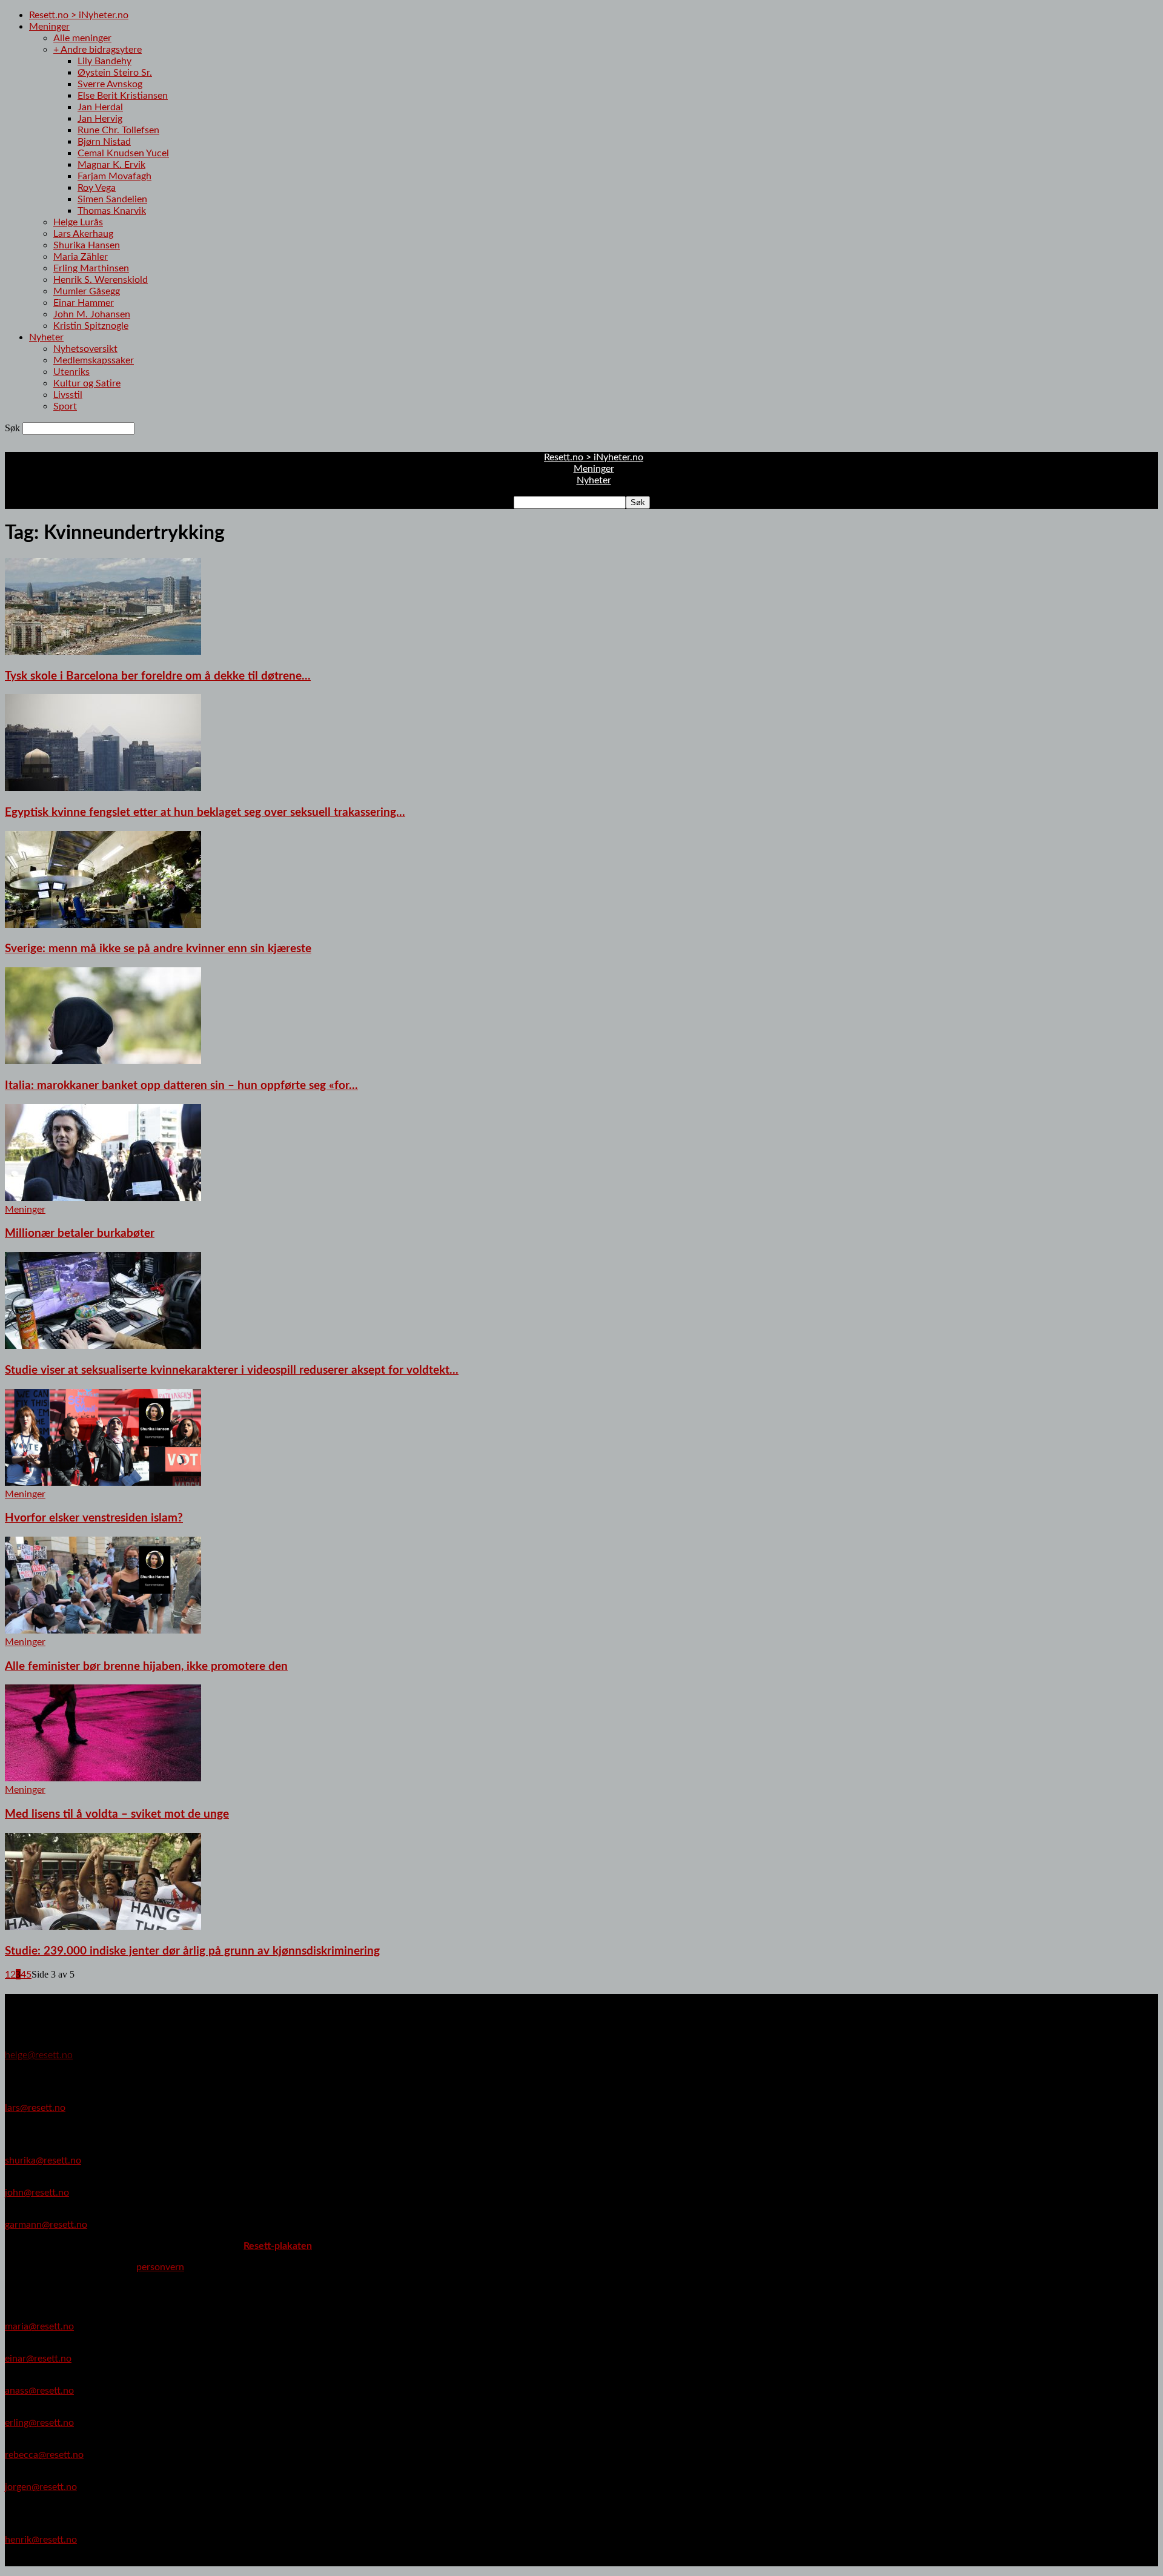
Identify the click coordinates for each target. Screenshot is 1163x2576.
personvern (160, 2267)
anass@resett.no (39, 2391)
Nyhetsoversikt (85, 349)
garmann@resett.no (46, 2225)
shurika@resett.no (43, 2160)
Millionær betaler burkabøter (80, 1233)
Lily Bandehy (104, 61)
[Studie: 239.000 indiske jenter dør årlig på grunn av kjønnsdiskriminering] (103, 1927)
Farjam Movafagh (114, 176)
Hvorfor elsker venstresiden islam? (94, 1518)
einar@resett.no (38, 2359)
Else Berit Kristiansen (123, 96)
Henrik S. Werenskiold (101, 280)
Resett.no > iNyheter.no (79, 15)
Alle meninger (82, 38)
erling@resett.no (39, 2423)
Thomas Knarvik (112, 211)
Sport (65, 406)
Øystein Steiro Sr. (115, 73)
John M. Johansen (92, 314)
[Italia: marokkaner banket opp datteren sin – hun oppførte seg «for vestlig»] (103, 1061)
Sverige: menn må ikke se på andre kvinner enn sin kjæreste (158, 949)
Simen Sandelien (112, 199)
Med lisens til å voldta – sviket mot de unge (117, 1814)
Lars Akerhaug (83, 234)
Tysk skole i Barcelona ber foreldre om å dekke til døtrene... (158, 676)
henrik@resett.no (41, 2540)
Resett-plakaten (278, 2246)
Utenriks (71, 372)
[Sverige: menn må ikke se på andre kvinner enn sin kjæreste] (103, 925)
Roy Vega (97, 188)
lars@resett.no (35, 2108)
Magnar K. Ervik (111, 165)
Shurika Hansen (87, 245)
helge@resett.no (39, 2055)
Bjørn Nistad (104, 142)
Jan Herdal (100, 107)
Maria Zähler (81, 257)
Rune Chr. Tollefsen (118, 130)
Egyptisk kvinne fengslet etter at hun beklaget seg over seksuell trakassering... (205, 813)
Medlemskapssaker (94, 360)
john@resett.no (37, 2193)
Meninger (49, 27)
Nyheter (46, 337)
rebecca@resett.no (44, 2455)
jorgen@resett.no (41, 2487)
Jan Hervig (100, 119)
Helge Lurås (78, 222)
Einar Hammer (84, 303)
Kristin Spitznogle (91, 326)
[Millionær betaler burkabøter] (103, 1198)
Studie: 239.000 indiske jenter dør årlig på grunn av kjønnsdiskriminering (192, 1951)
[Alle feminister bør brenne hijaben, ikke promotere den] (103, 1631)
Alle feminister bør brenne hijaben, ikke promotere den (146, 1667)
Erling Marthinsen (91, 268)
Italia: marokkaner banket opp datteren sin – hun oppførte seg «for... (181, 1086)
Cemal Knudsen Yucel (123, 153)
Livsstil (68, 395)
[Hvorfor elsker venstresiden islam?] (103, 1483)
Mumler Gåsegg (87, 291)
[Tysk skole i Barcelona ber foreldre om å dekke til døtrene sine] (103, 652)
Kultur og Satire (87, 383)
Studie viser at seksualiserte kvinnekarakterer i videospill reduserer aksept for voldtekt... (232, 1370)
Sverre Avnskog (110, 84)
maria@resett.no (39, 2326)
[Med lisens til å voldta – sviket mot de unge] (103, 1778)
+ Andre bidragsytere (98, 50)
